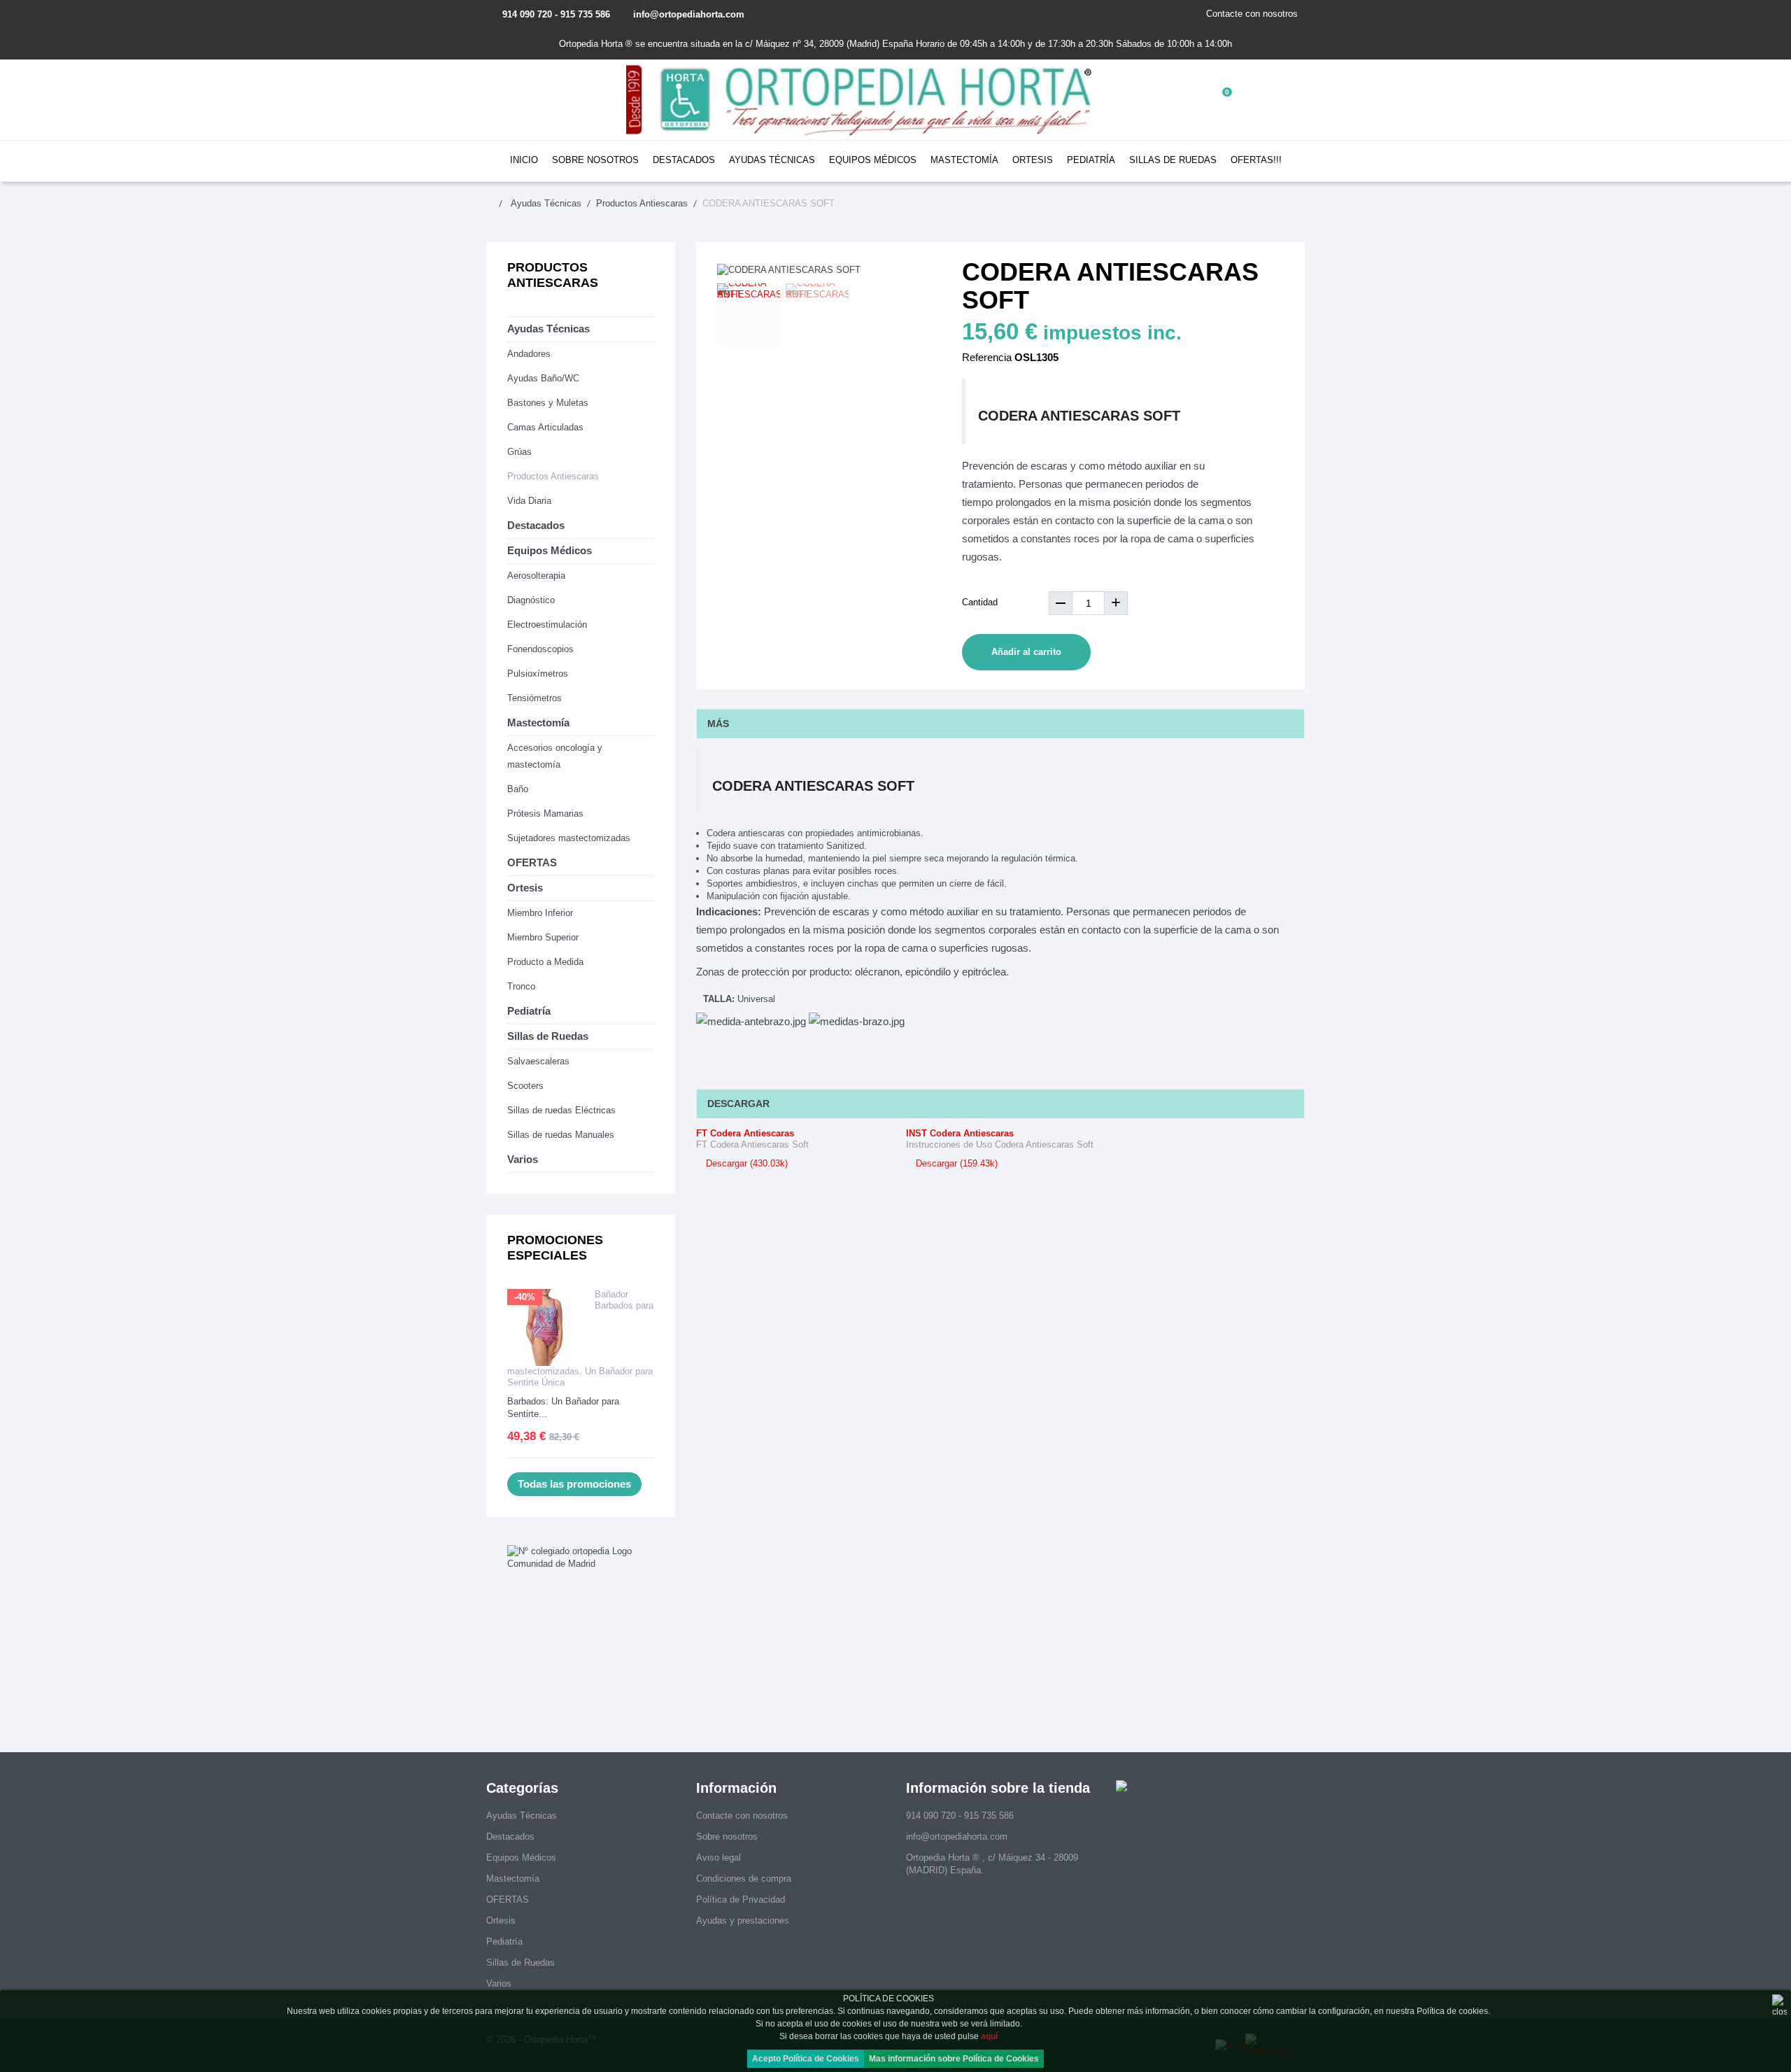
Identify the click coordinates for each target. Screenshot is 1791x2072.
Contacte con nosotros (1252, 14)
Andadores (529, 354)
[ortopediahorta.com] (861, 100)
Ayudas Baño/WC (543, 378)
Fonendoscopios (540, 649)
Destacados (684, 160)
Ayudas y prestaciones (743, 1921)
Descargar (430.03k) (745, 1163)
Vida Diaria (529, 501)
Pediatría (1091, 160)
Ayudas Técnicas (772, 160)
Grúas (519, 452)
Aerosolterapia (536, 576)
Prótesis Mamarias (545, 813)
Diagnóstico (531, 600)
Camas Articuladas (545, 427)
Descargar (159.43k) (955, 1163)
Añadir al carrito (1026, 652)
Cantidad (980, 602)
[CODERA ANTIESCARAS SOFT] (749, 315)
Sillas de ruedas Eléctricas (561, 1110)
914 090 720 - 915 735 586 (556, 14)
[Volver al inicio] (497, 203)
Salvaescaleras (538, 1061)
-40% (525, 1297)
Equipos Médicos (873, 160)
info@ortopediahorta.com (689, 14)
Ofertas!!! (1256, 160)
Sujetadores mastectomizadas (569, 838)
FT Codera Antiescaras (745, 1133)
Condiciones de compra (744, 1879)
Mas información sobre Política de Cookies (954, 2059)
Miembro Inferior (540, 913)
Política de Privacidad (741, 1900)
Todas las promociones (574, 1484)
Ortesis (1033, 160)
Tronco (521, 986)
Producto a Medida (545, 962)
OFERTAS (532, 862)
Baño (518, 789)
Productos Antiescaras (553, 476)
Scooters (525, 1086)
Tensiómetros (535, 698)
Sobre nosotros (595, 160)
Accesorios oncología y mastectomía (555, 756)
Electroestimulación (547, 625)
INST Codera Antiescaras (960, 1133)
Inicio (524, 160)
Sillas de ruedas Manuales (561, 1135)
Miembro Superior (543, 937)
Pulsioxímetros (538, 674)
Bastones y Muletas (548, 403)
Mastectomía (964, 160)
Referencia (987, 357)
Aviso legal (718, 1858)
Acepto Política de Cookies (806, 2059)
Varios (523, 1159)
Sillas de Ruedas (1173, 160)
